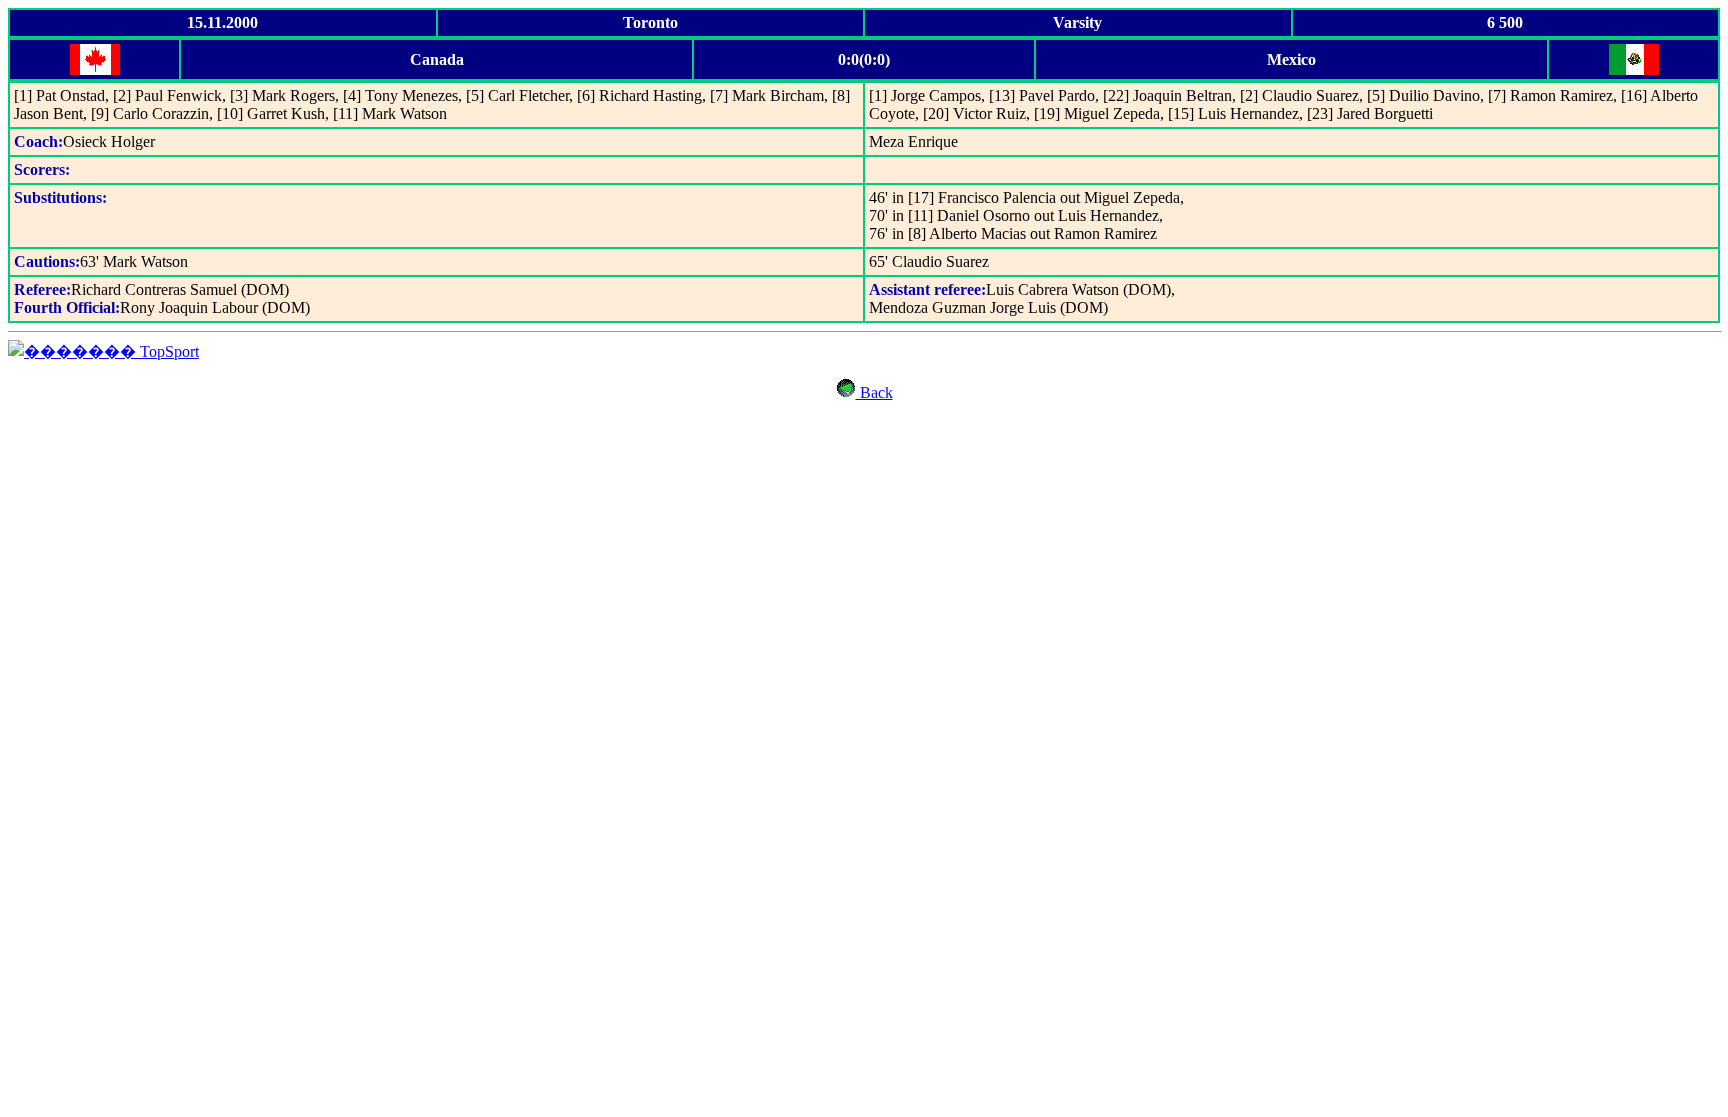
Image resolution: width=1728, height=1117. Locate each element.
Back (874, 392)
